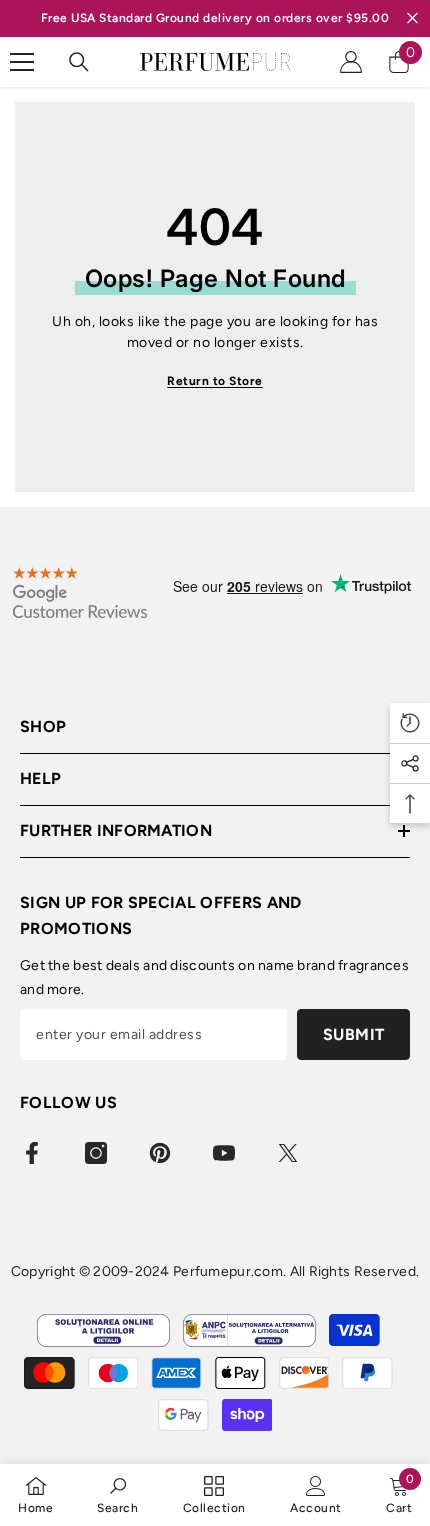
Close (412, 18)
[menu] (22, 62)
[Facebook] (32, 1153)
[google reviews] (80, 592)
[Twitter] (288, 1153)
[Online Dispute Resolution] (103, 1330)
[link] (117, 1494)
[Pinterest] (160, 1153)
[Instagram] (96, 1153)
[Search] (79, 62)
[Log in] (351, 62)
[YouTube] (224, 1153)
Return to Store (215, 381)
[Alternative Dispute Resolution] (249, 1330)
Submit (354, 1034)
